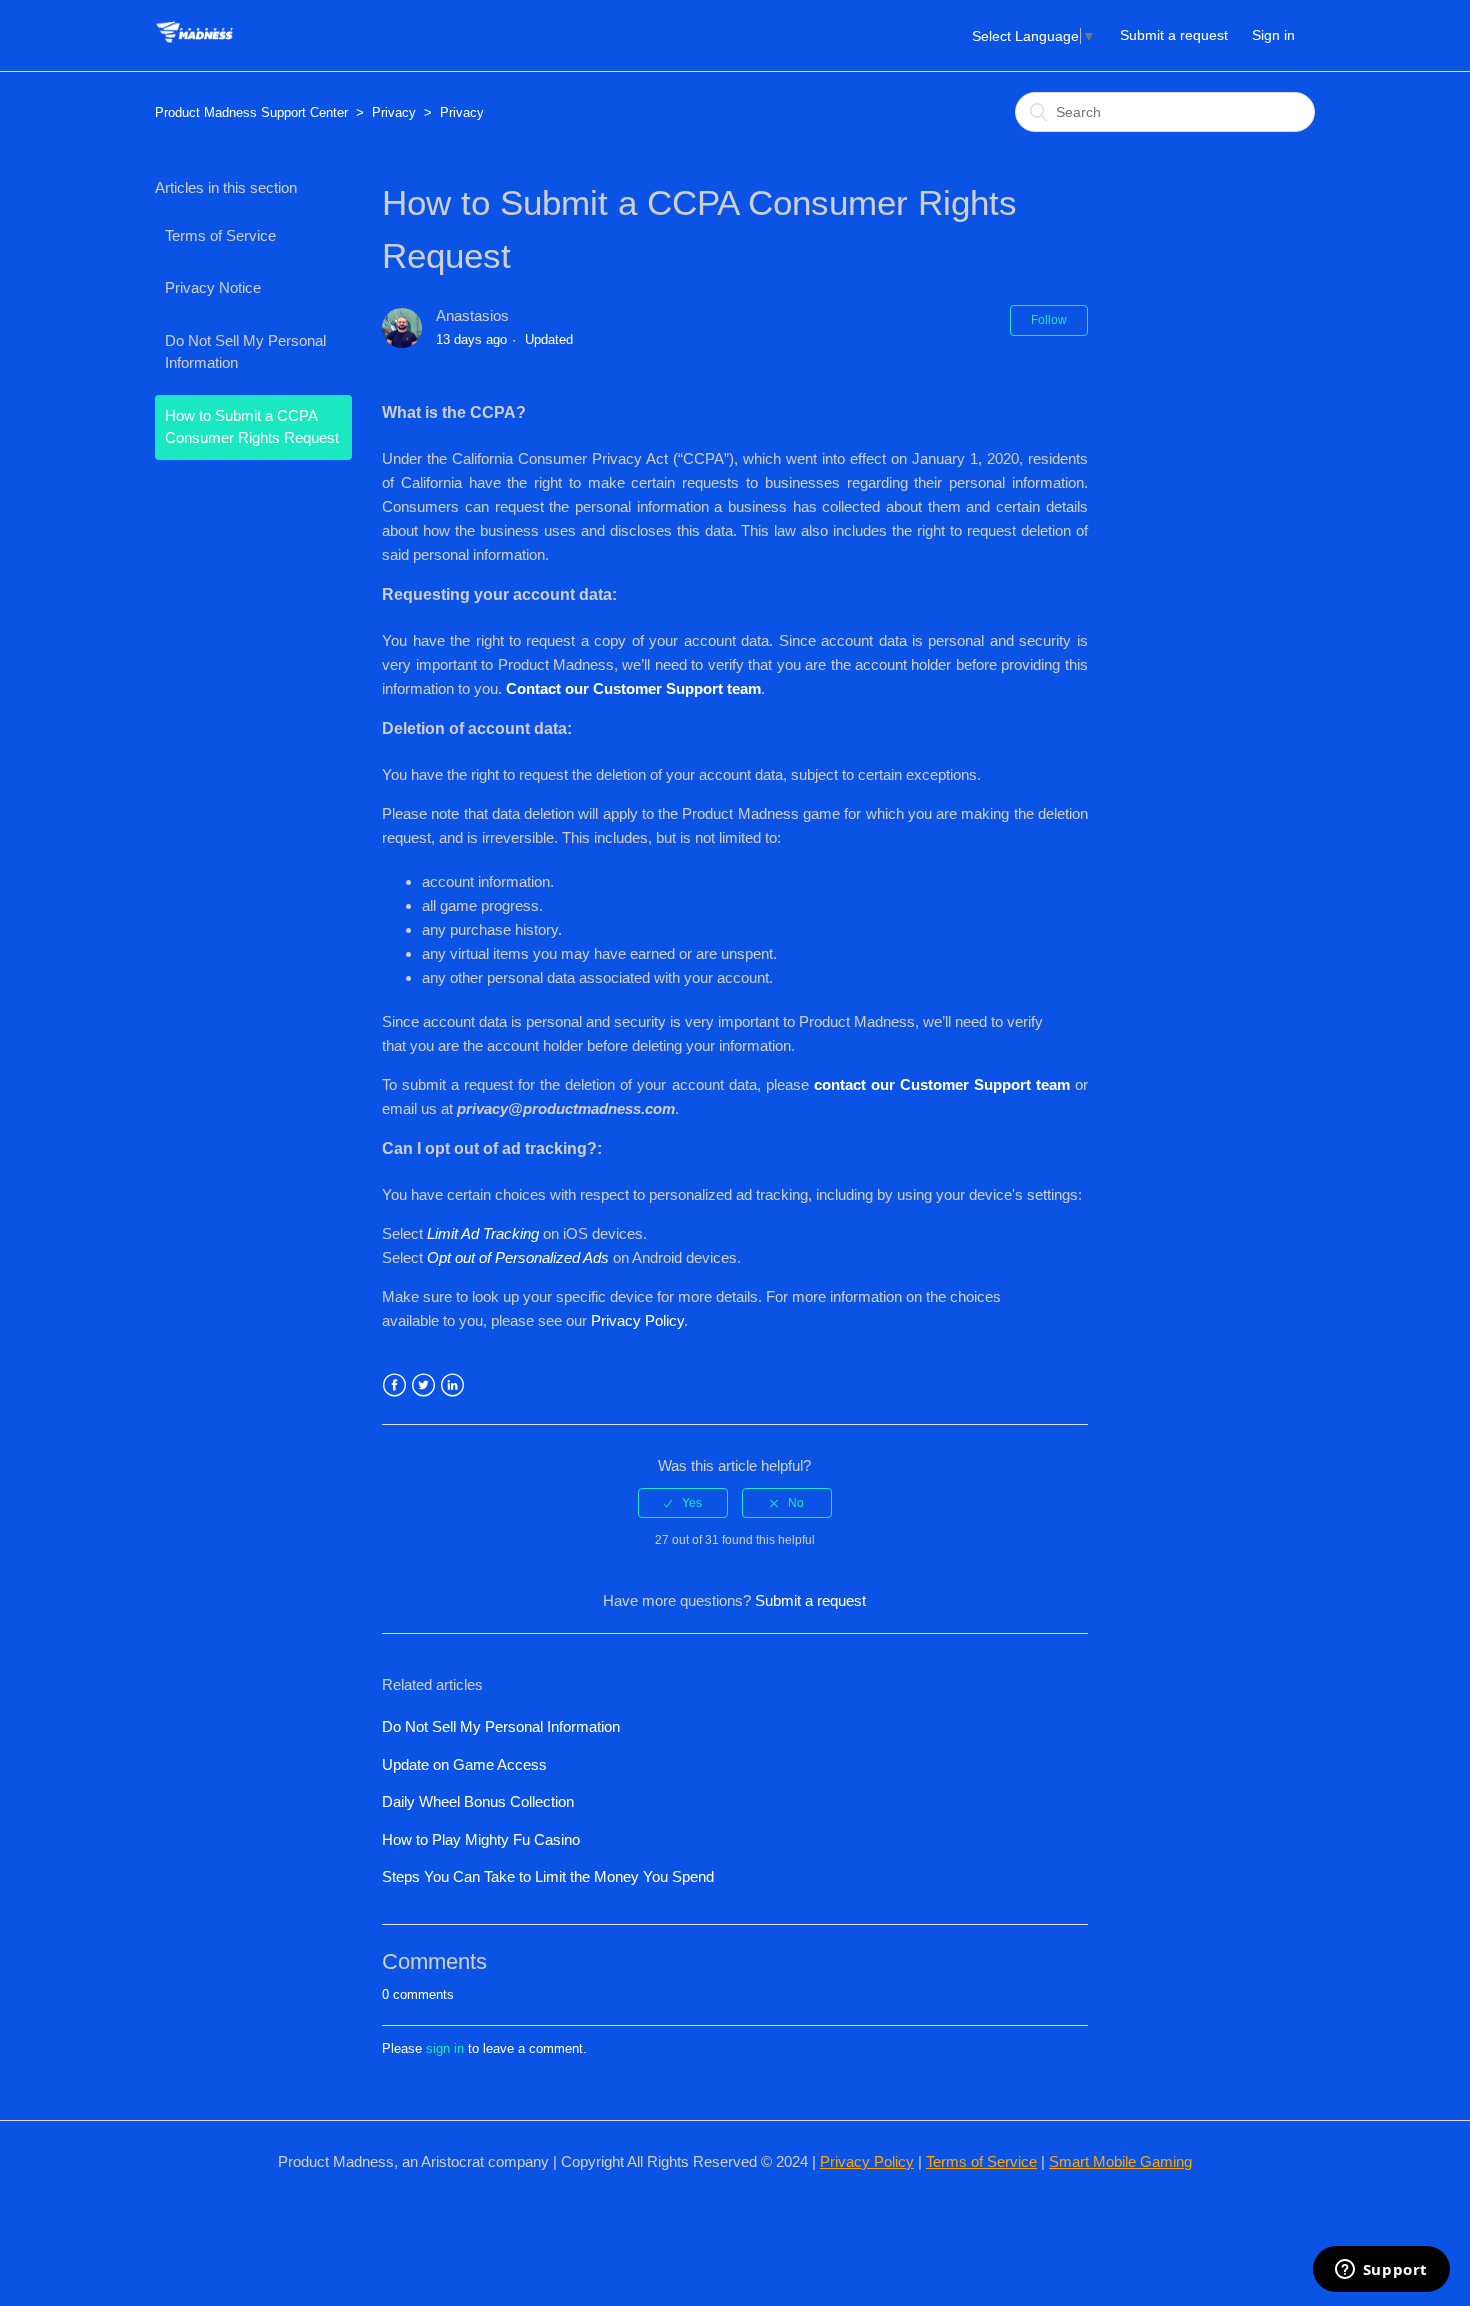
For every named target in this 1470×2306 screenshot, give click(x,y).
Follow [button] (1049, 320)
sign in (445, 2048)
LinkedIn (452, 1385)
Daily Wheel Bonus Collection (478, 1801)
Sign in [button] (1273, 35)
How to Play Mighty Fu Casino (481, 1839)
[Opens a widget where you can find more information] (1381, 2271)
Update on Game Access (464, 1764)
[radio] (683, 1503)
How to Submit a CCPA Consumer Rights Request (252, 427)
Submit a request (1174, 35)
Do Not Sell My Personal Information (245, 352)
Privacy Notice (213, 287)
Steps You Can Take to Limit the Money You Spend (548, 1876)
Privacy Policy (637, 1320)
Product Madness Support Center (251, 112)
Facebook (394, 1385)
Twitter (423, 1385)
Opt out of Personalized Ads (518, 1257)
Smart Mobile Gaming (1120, 2161)
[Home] (194, 45)
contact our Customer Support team (944, 1084)
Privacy (394, 112)
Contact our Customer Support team (633, 688)
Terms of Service (220, 235)
